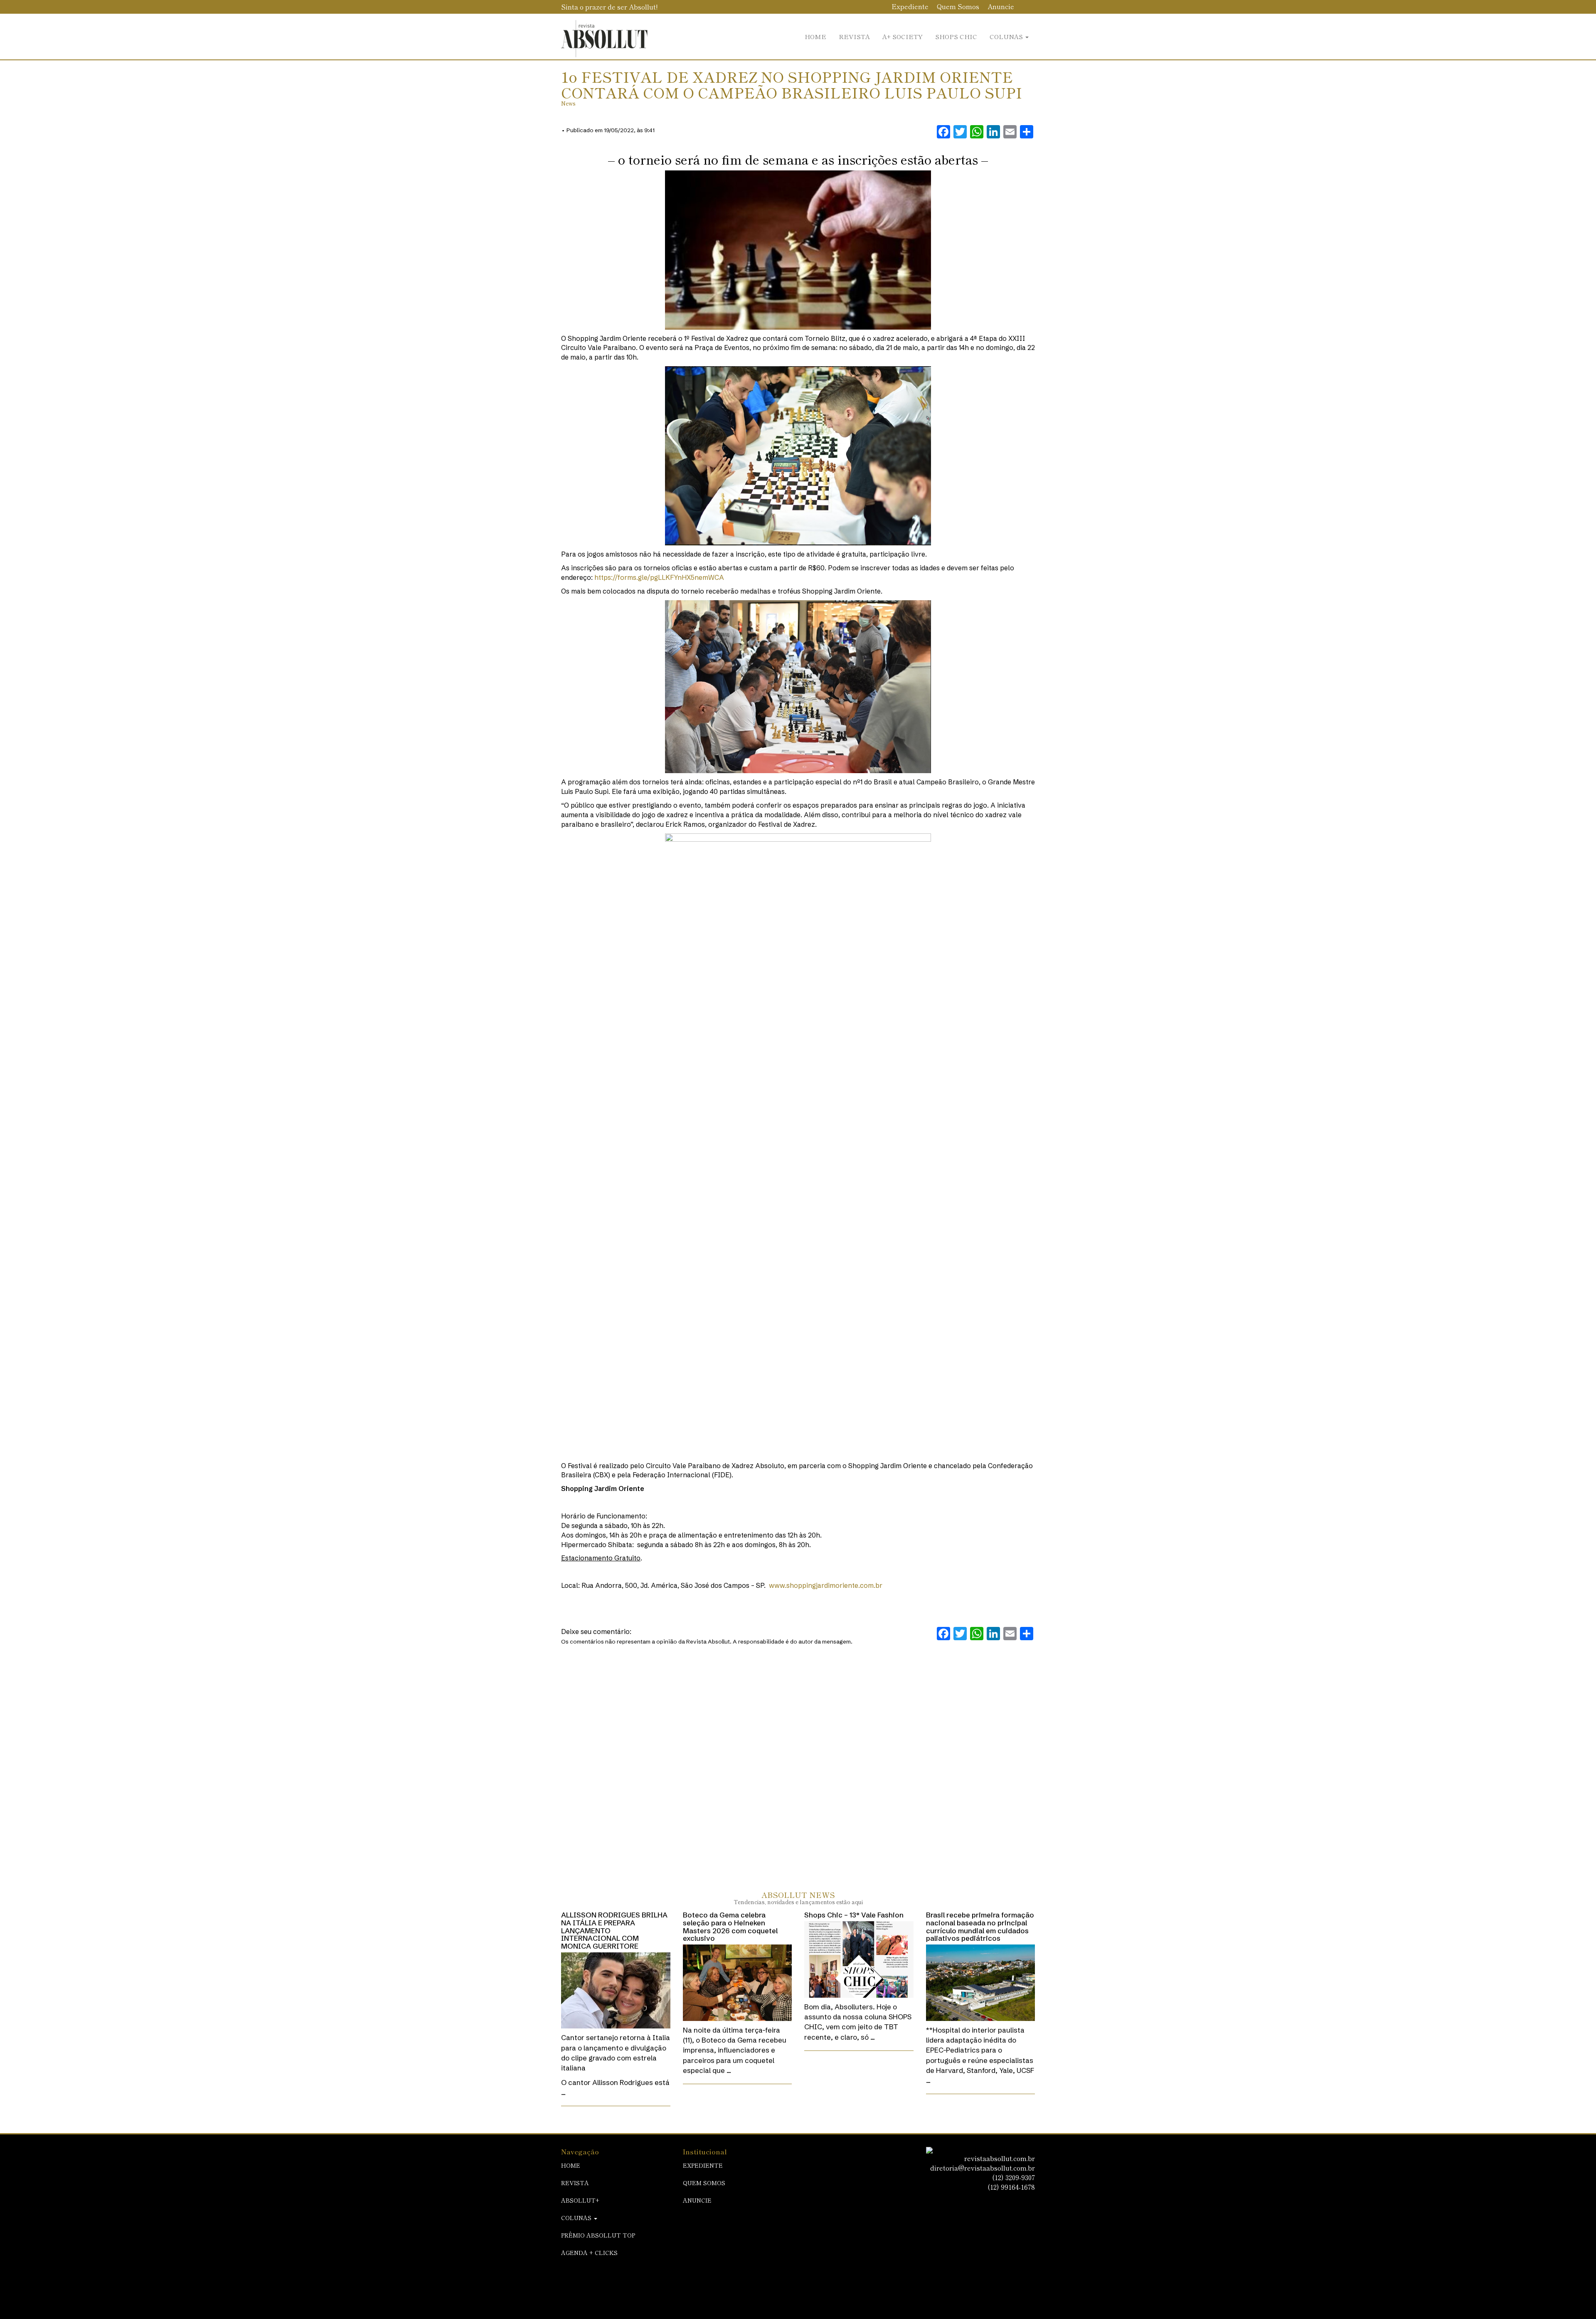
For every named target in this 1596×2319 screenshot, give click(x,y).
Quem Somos (958, 6)
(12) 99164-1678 (1011, 2187)
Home (815, 36)
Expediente (910, 6)
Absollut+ (580, 2200)
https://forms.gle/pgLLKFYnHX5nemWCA (659, 577)
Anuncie (1001, 6)
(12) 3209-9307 (1014, 2177)
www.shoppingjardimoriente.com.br (826, 1585)
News (568, 103)
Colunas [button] (1007, 36)
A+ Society (903, 36)
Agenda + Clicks (589, 2252)
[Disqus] (798, 1760)
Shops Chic (956, 36)
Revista (854, 36)
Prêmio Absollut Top (598, 2235)
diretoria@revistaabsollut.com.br (983, 2168)
